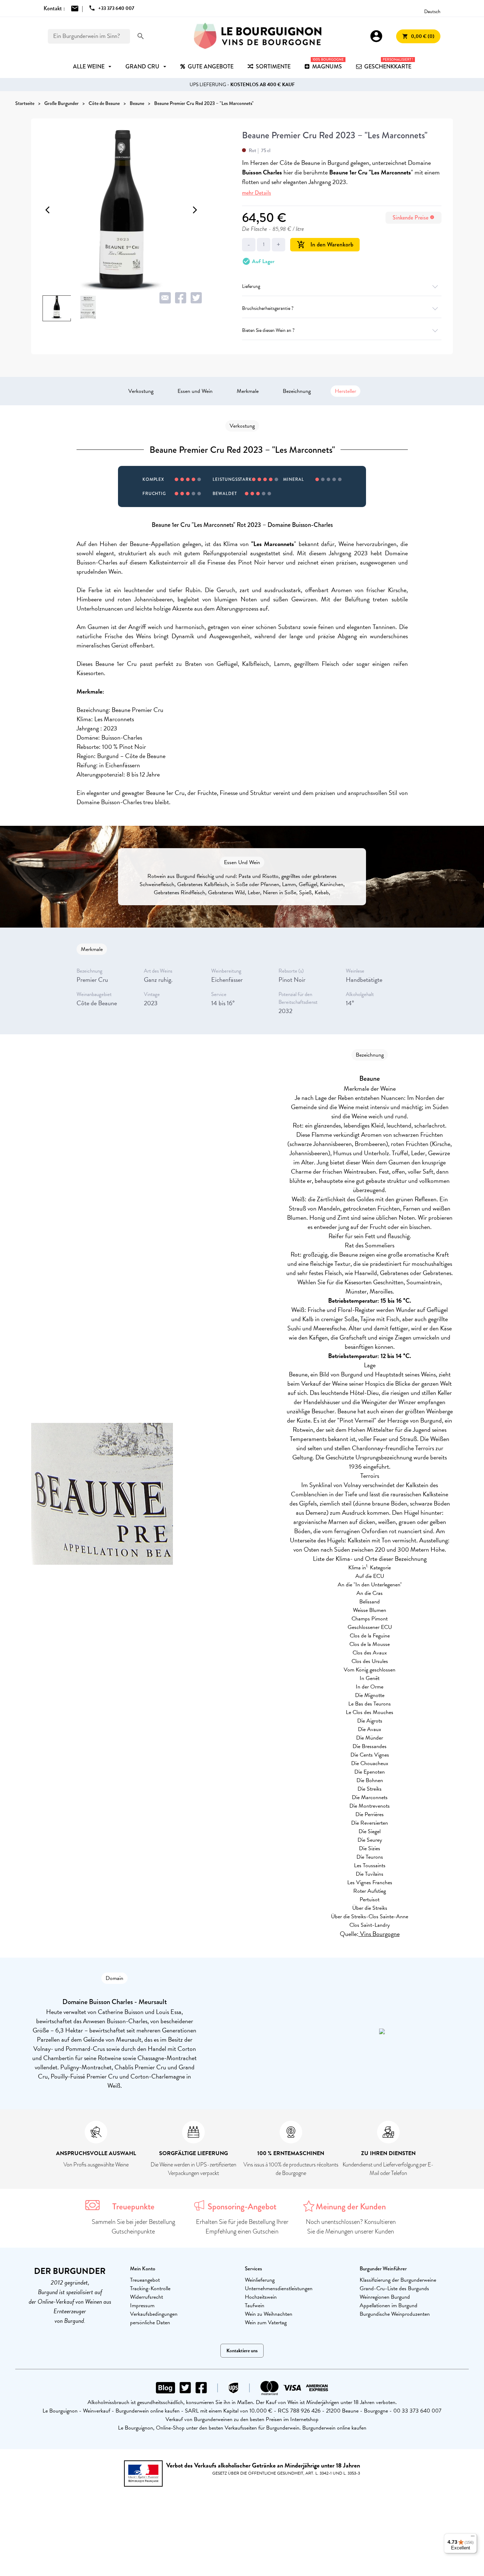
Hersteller (345, 391)
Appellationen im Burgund (389, 2305)
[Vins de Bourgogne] (258, 36)
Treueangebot (145, 2280)
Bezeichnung (297, 391)
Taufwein (255, 2305)
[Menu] (473, 2538)
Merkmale (248, 391)
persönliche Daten (150, 2322)
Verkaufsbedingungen (154, 2314)
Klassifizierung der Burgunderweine (398, 2280)
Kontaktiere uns (242, 2351)
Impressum (142, 2305)
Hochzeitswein (261, 2297)
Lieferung (251, 286)
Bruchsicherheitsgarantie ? (268, 308)
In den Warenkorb (325, 244)
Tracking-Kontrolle (150, 2288)
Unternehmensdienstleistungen (279, 2288)
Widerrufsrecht (147, 2297)
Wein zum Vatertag (266, 2322)
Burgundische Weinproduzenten (395, 2314)
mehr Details (257, 193)
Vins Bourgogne (379, 1934)
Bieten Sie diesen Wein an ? (268, 330)
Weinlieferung (260, 2280)
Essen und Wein (195, 391)
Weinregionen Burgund (385, 2297)
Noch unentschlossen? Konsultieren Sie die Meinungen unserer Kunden (351, 2227)
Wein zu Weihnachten (269, 2314)
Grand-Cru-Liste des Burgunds (394, 2288)
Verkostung (141, 391)
